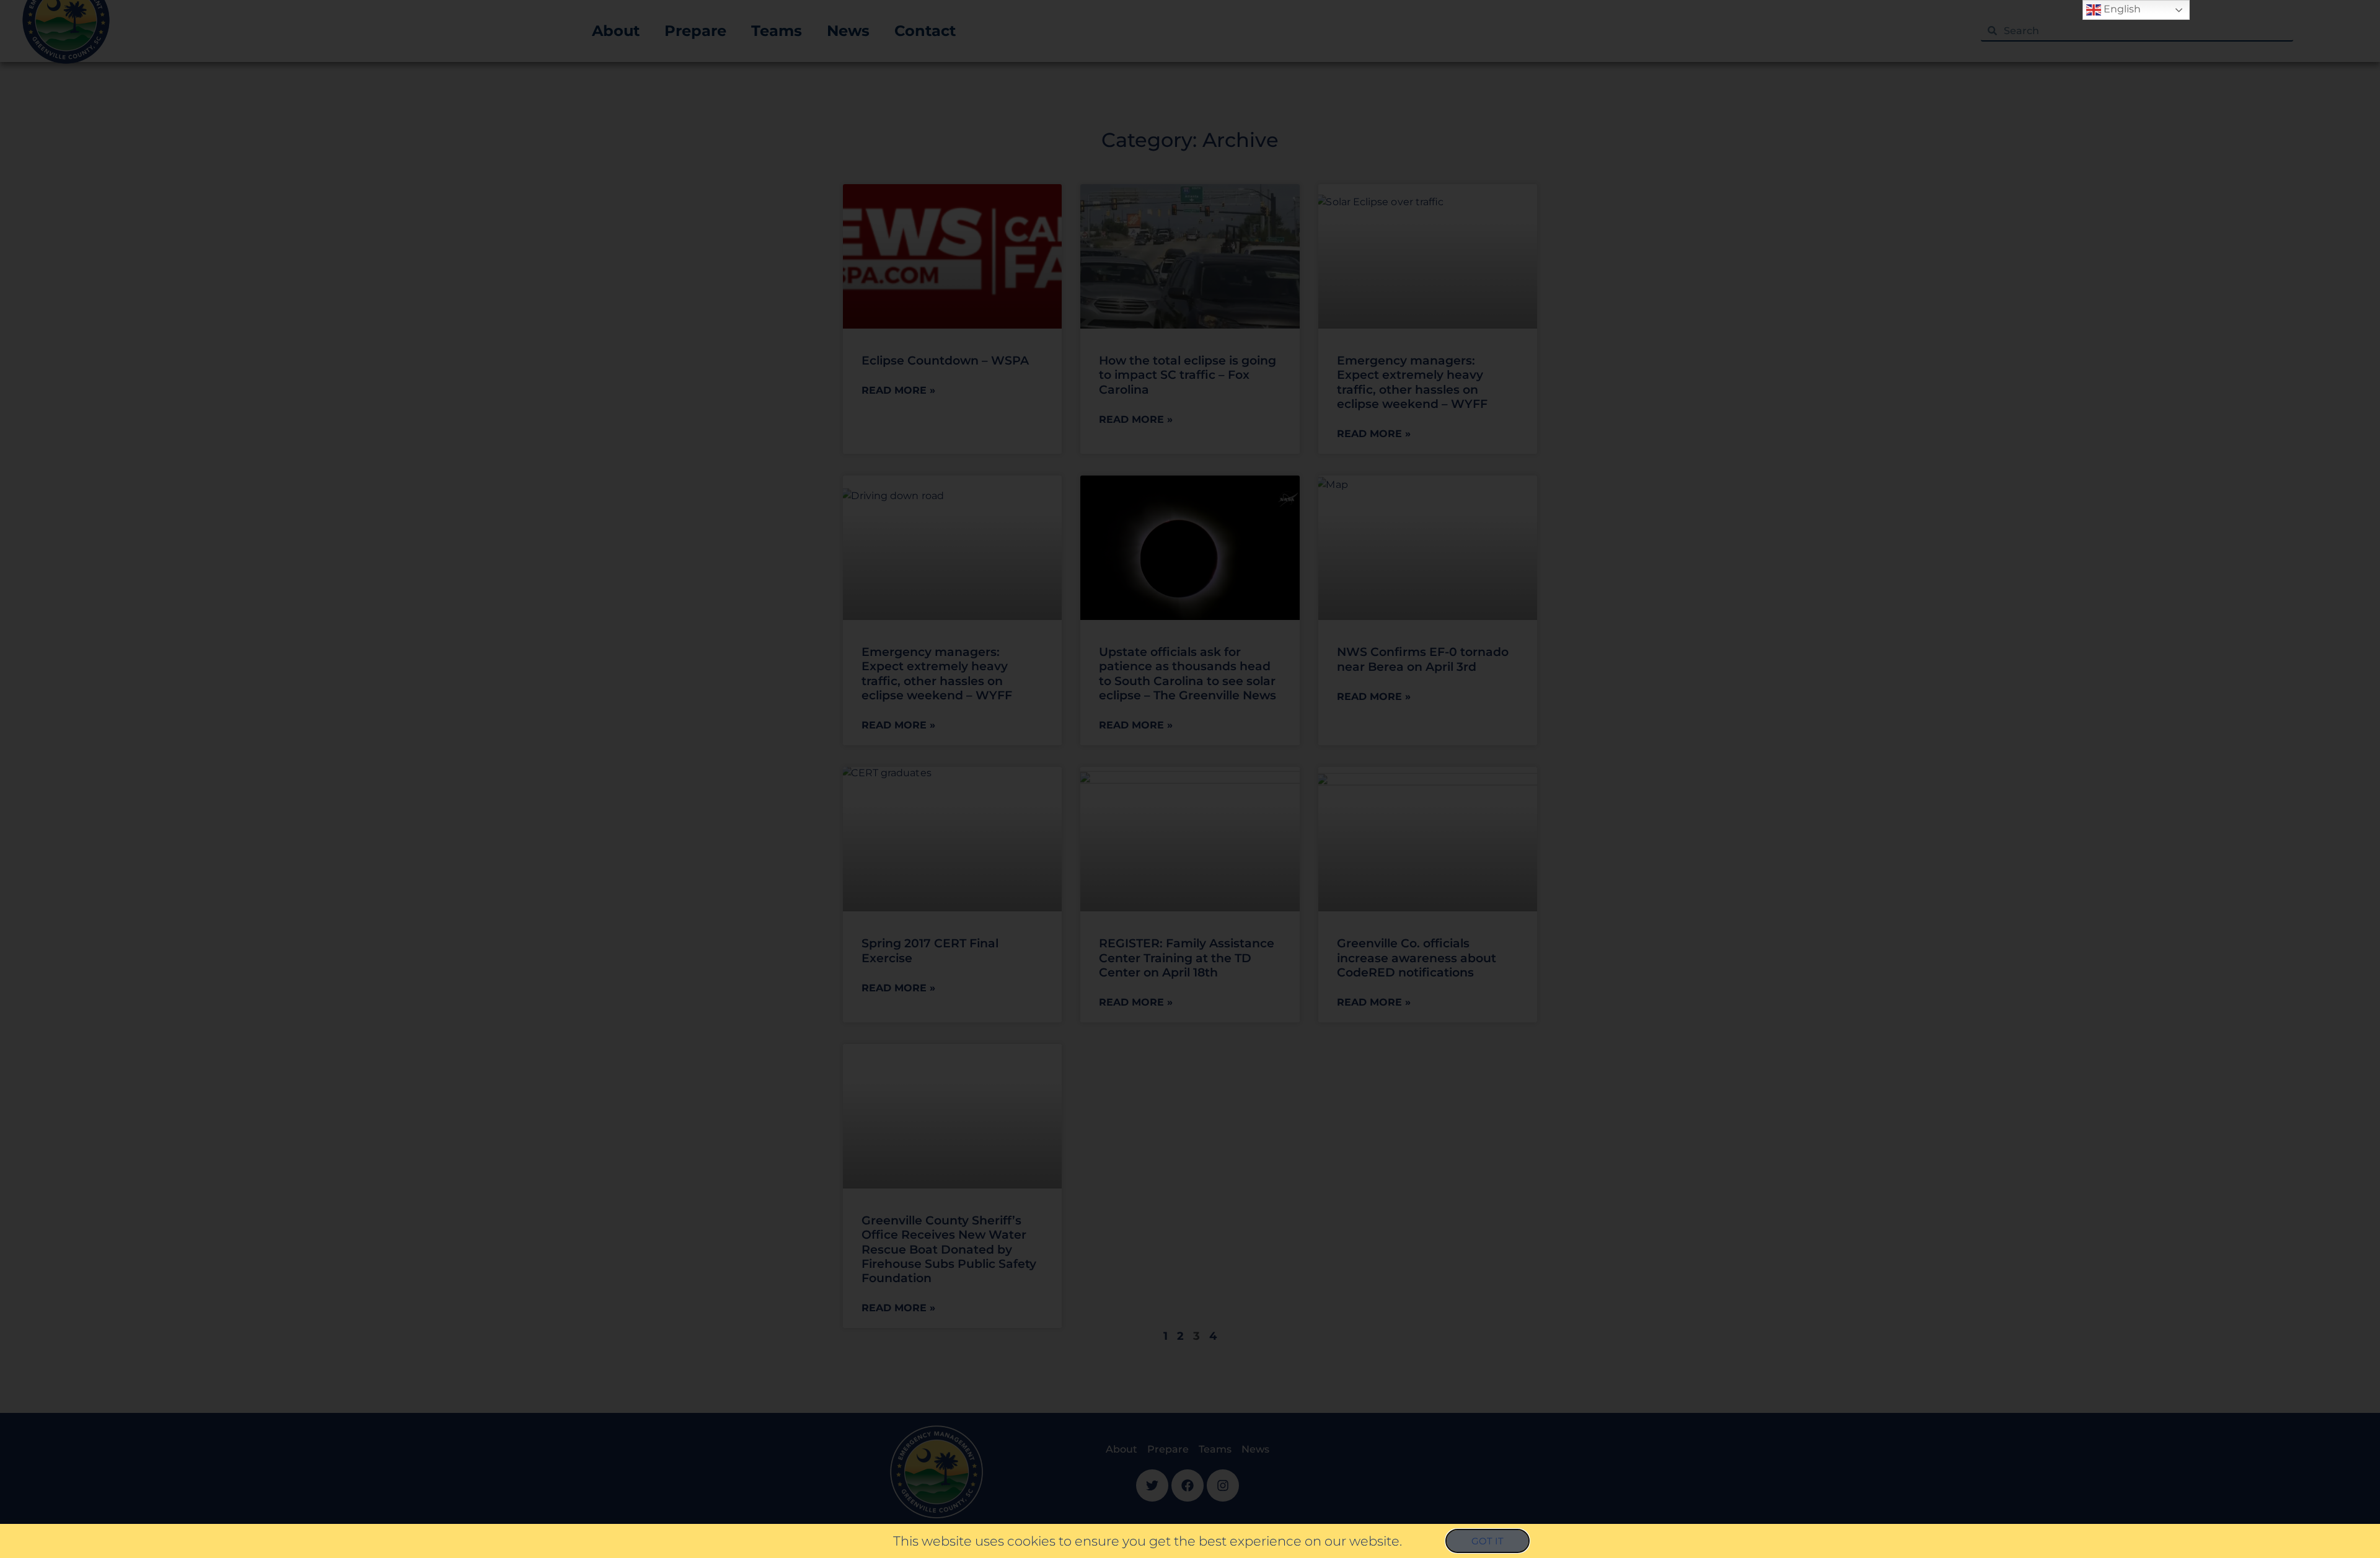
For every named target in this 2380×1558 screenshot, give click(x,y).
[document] (1190, 779)
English (2121, 9)
